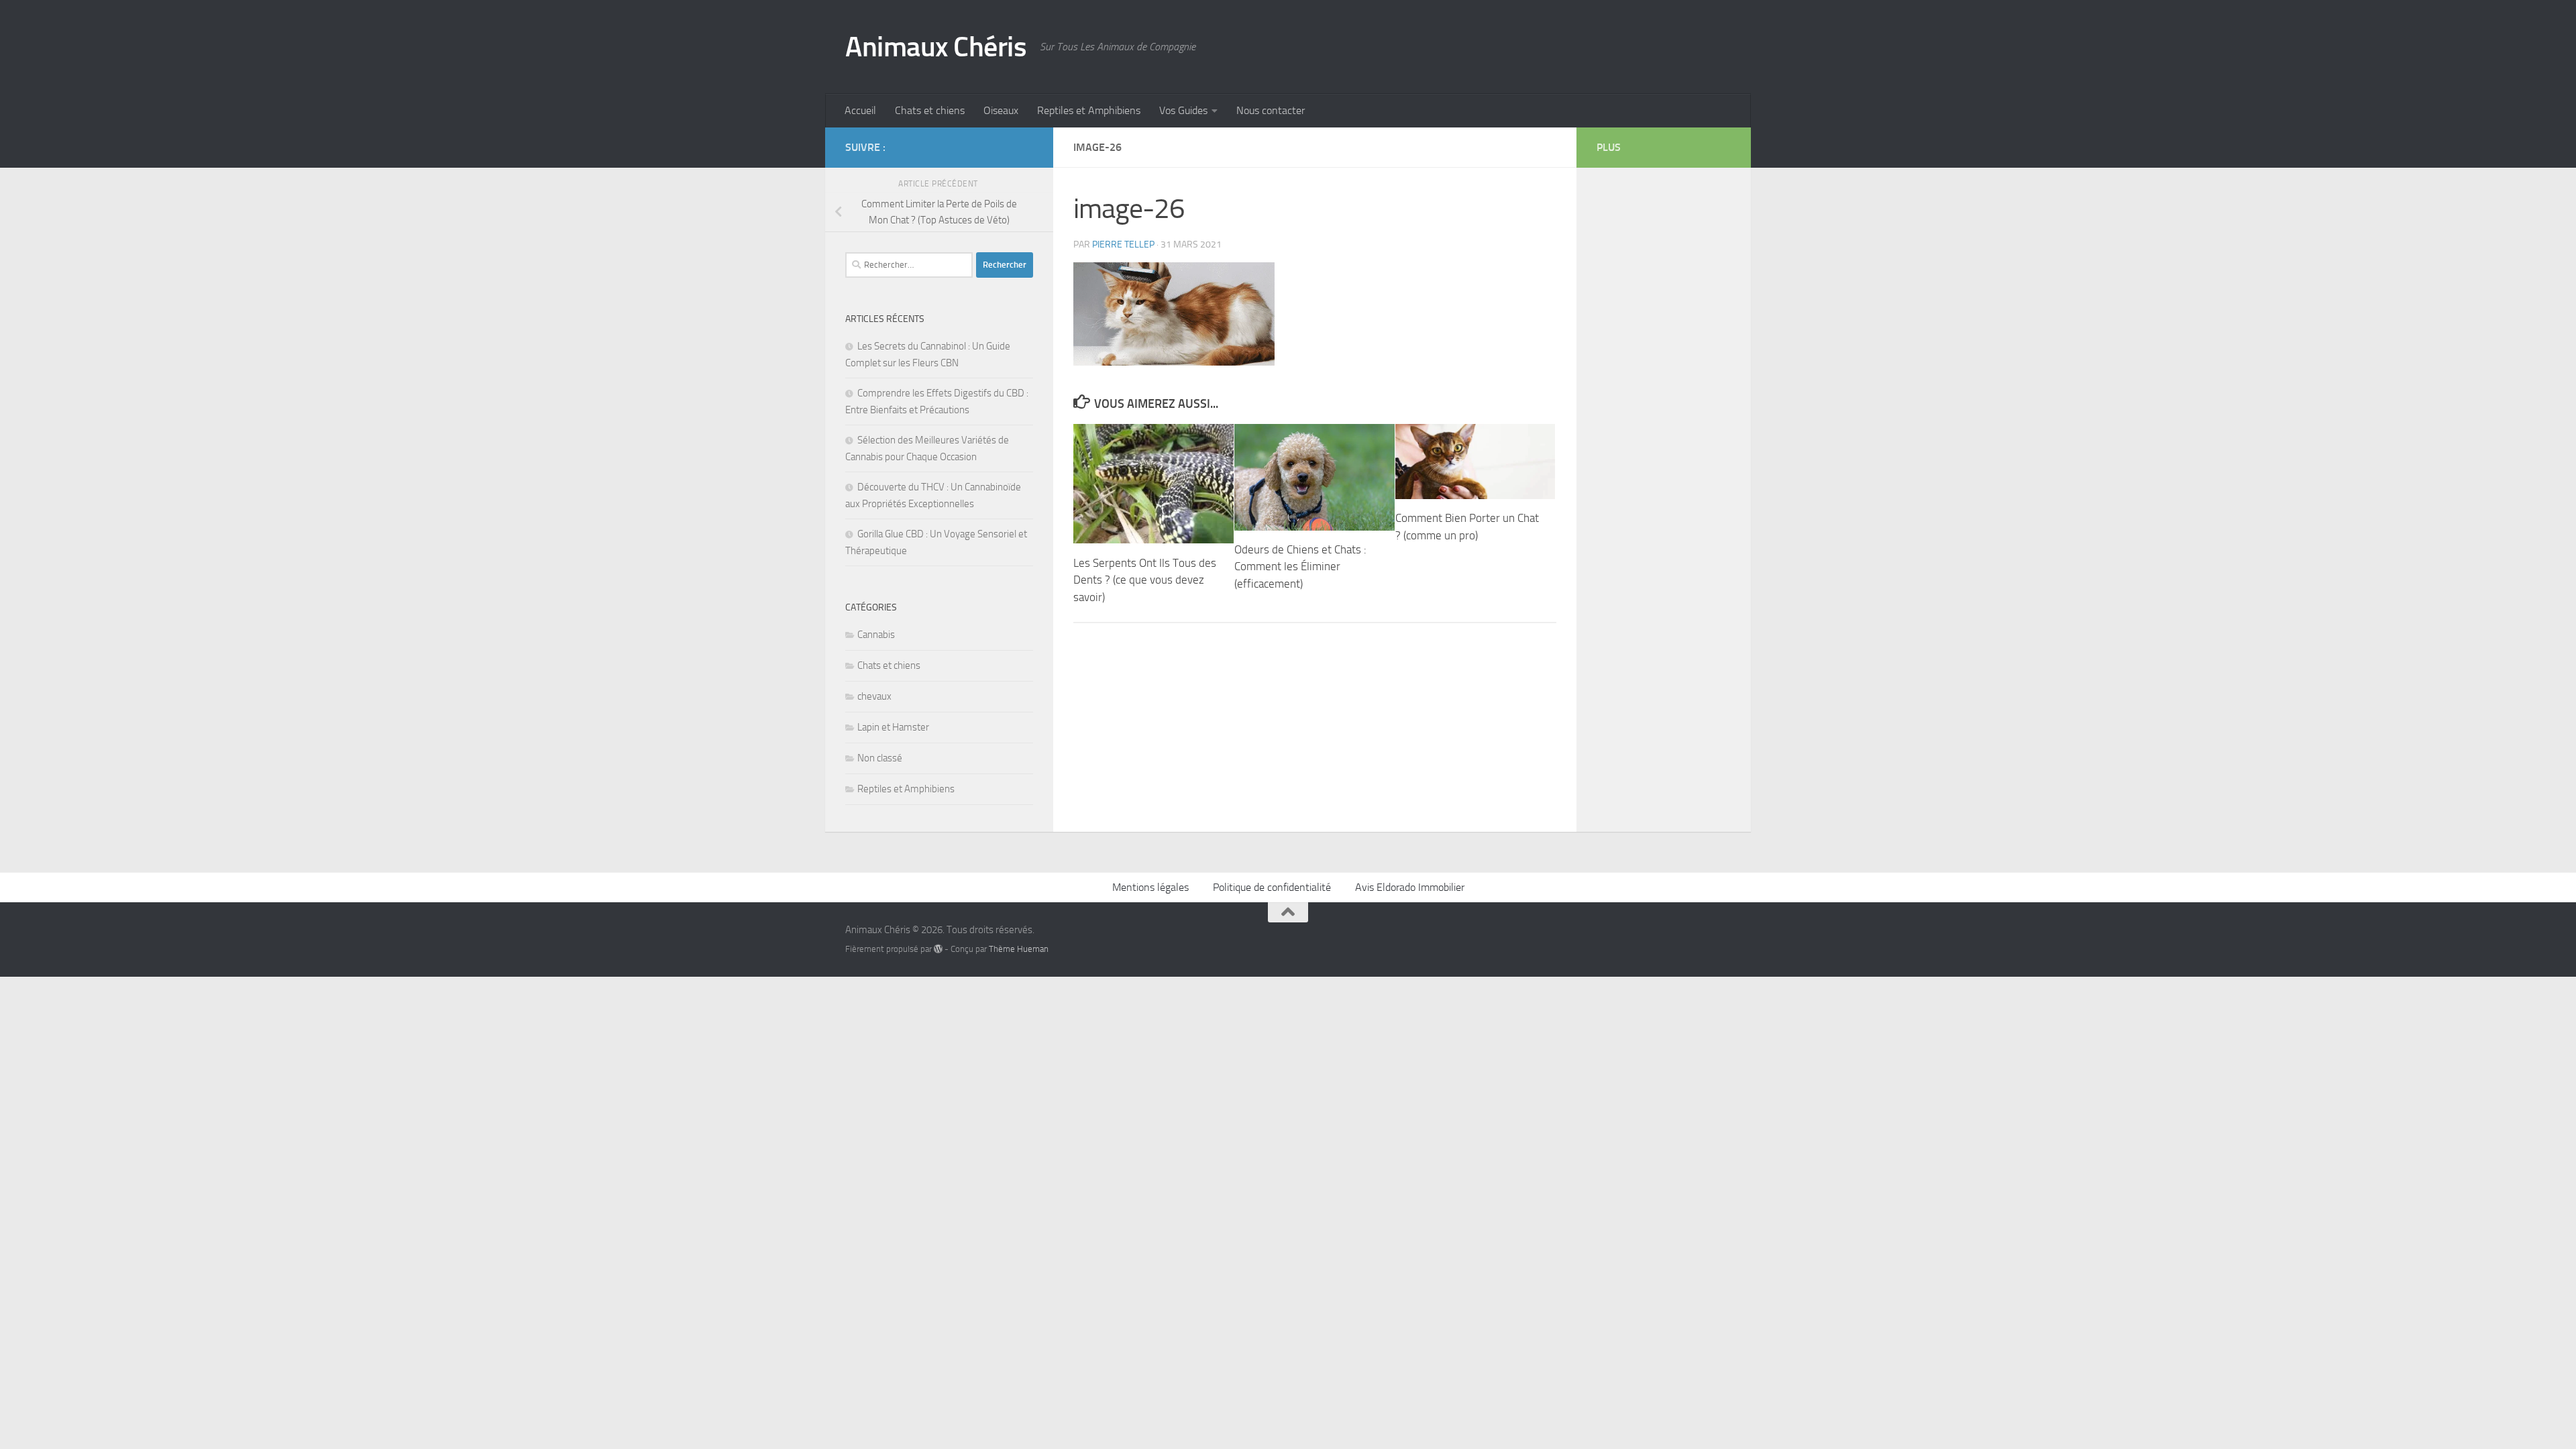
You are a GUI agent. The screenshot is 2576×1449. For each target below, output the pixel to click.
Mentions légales (1150, 887)
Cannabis (876, 635)
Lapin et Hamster (893, 727)
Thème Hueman (1019, 949)
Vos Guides (1183, 110)
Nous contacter (1271, 110)
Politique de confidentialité (1272, 887)
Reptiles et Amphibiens (1089, 110)
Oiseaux (1001, 110)
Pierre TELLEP (1123, 245)
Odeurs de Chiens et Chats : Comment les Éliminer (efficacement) (1300, 567)
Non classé (880, 758)
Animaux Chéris (936, 47)
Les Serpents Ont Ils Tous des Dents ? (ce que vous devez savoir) (1145, 579)
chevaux (874, 696)
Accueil (860, 110)
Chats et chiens (930, 110)
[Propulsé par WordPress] (938, 949)
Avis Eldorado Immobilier (1410, 887)
